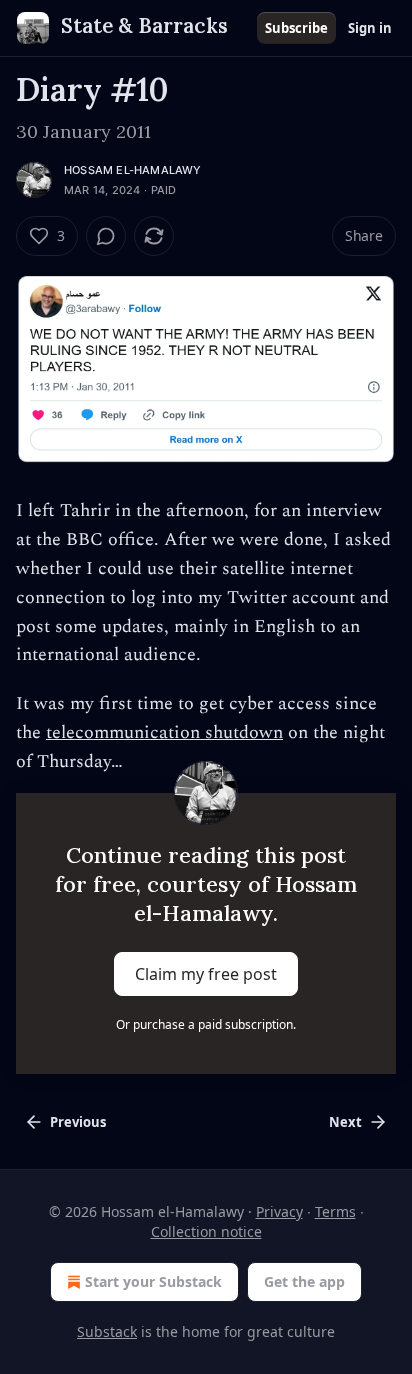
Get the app (304, 1281)
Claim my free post (206, 974)
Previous (78, 1122)
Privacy (279, 1211)
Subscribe (296, 28)
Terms (335, 1211)
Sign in (370, 28)
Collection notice (206, 1231)
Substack (107, 1331)
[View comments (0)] (106, 236)
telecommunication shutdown (164, 732)
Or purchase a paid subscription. (206, 1024)
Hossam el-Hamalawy (133, 170)
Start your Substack (153, 1281)
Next (345, 1122)
